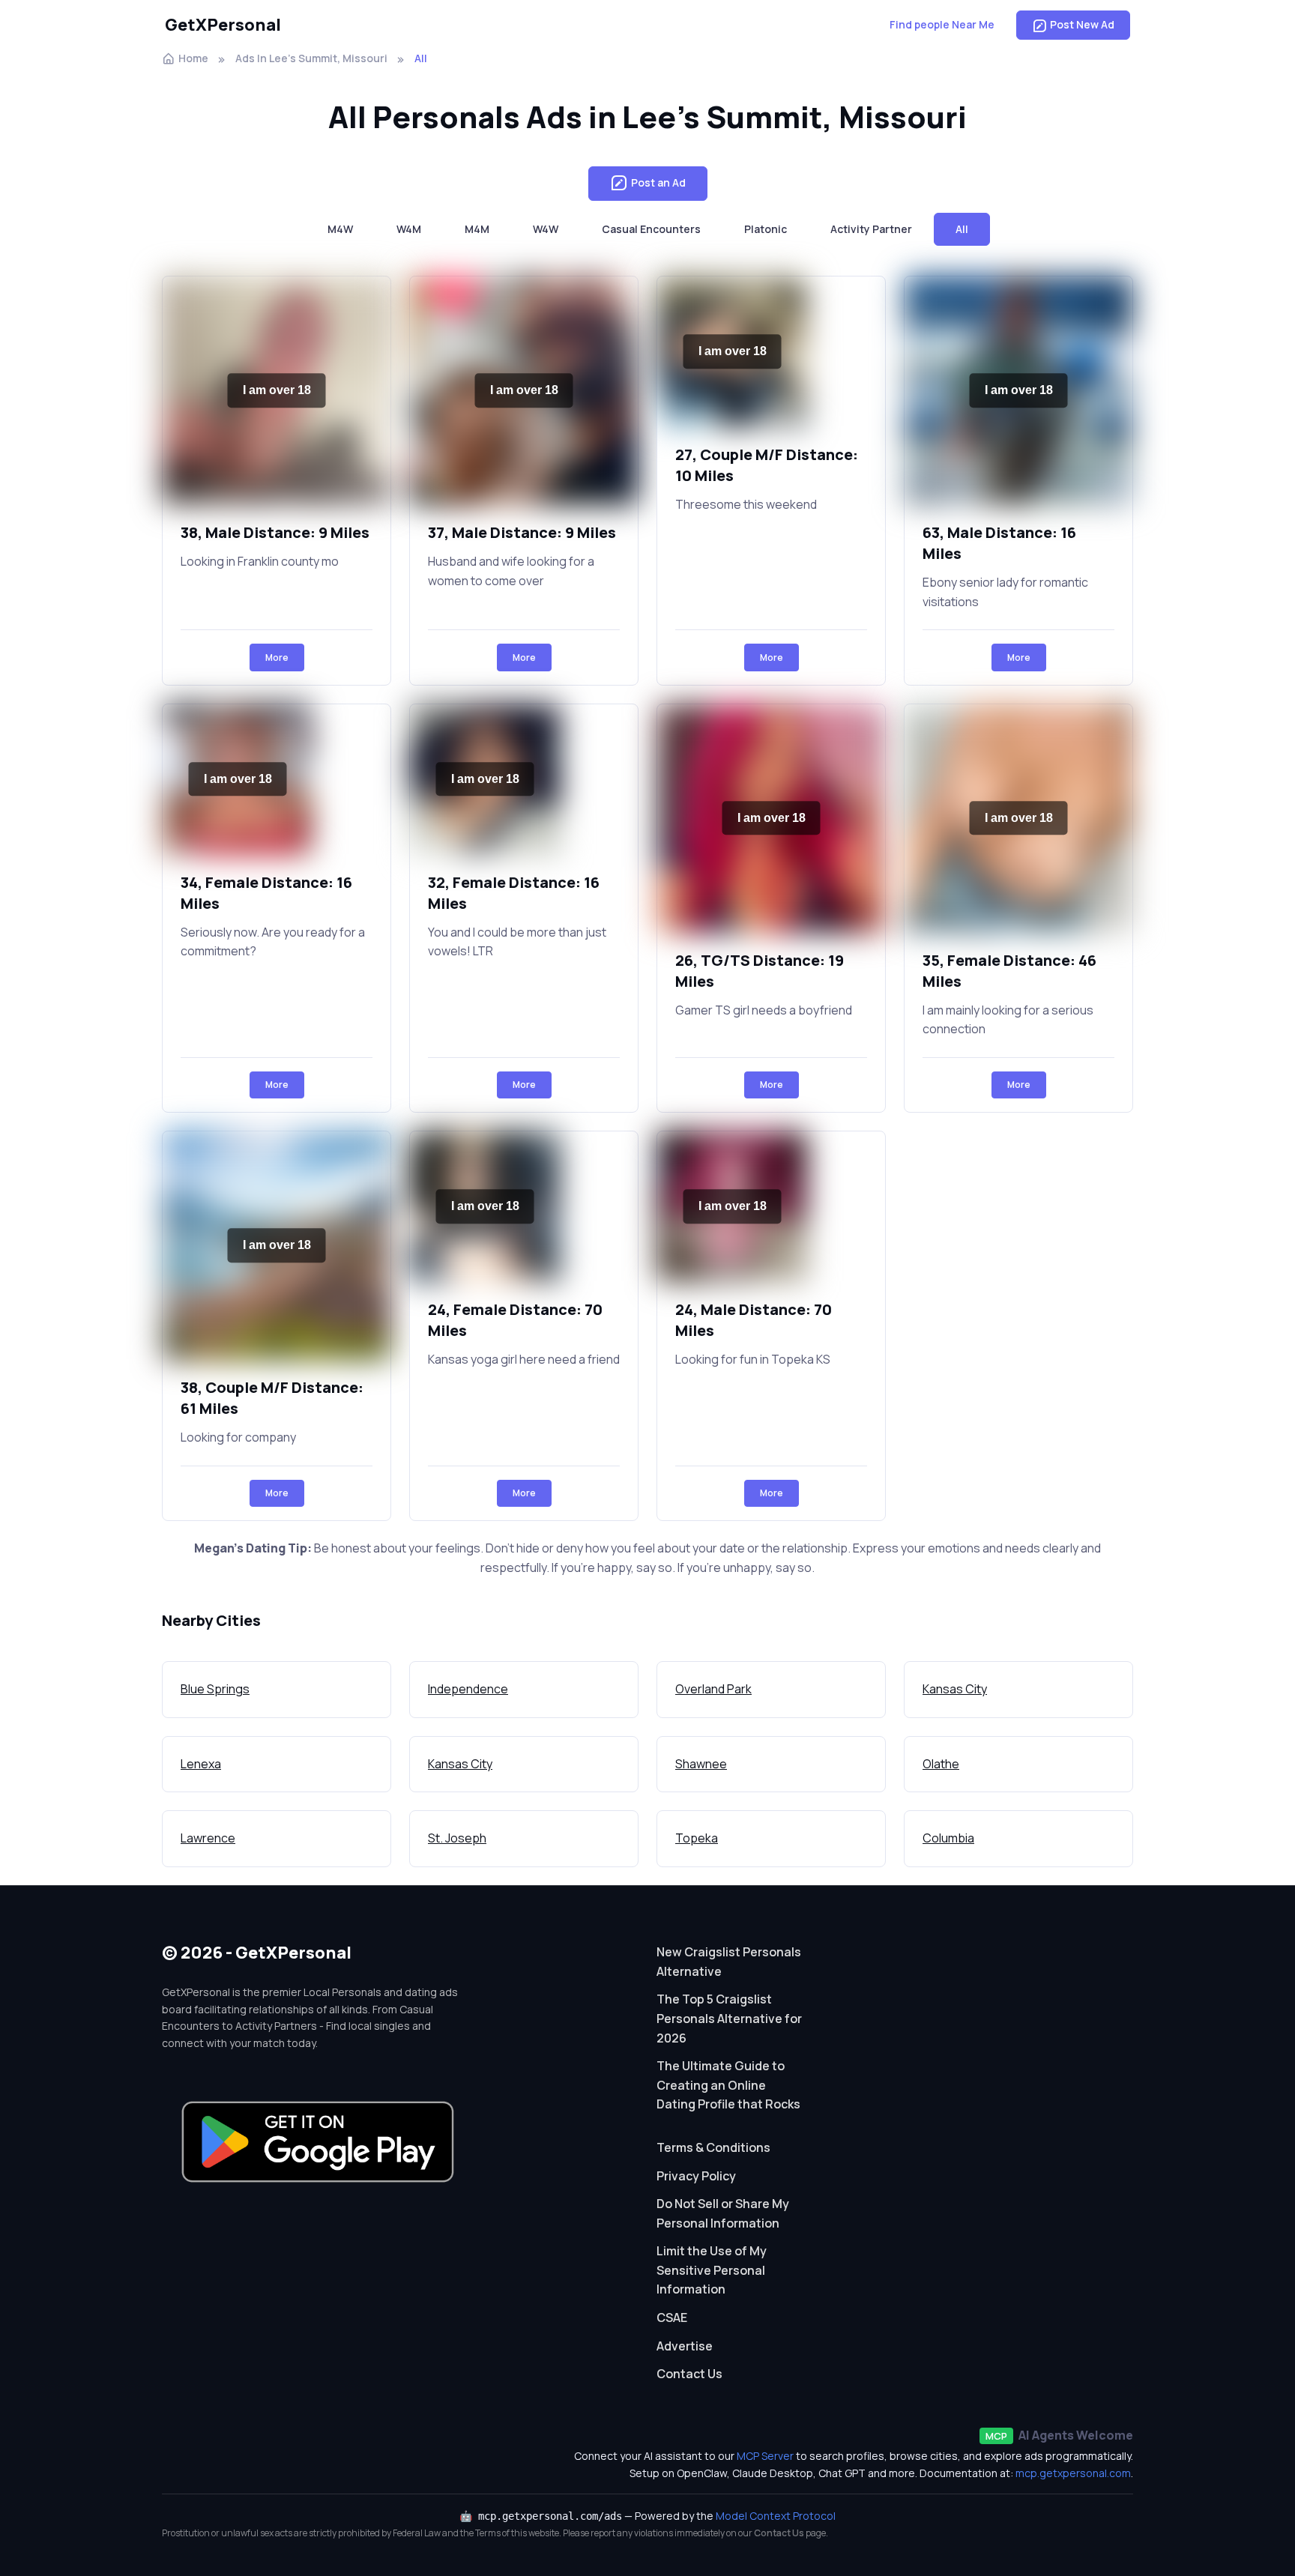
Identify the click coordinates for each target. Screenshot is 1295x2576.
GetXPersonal (223, 25)
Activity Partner (871, 229)
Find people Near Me (942, 24)
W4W (546, 229)
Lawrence (208, 1838)
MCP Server (765, 2456)
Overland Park (713, 1689)
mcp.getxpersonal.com (1073, 2473)
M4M (477, 229)
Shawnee (701, 1764)
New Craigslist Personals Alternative (729, 1962)
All (962, 229)
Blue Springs (215, 1689)
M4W (340, 229)
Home (193, 58)
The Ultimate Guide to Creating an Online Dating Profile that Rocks (728, 2085)
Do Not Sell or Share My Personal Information (723, 2213)
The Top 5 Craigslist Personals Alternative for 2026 (729, 2018)
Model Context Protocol (776, 2516)
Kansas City (955, 1689)
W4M (409, 229)
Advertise (685, 2346)
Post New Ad (1082, 24)
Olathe (941, 1764)
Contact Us (689, 2374)
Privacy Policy (696, 2176)
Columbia (948, 1838)
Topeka (697, 1838)
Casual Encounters (651, 229)
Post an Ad (658, 182)
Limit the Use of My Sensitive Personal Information (712, 2270)
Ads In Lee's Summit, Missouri (311, 58)
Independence (468, 1689)
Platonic (766, 229)
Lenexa (201, 1764)
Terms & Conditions (713, 2147)
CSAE (672, 2318)
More (277, 657)
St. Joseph (457, 1838)
